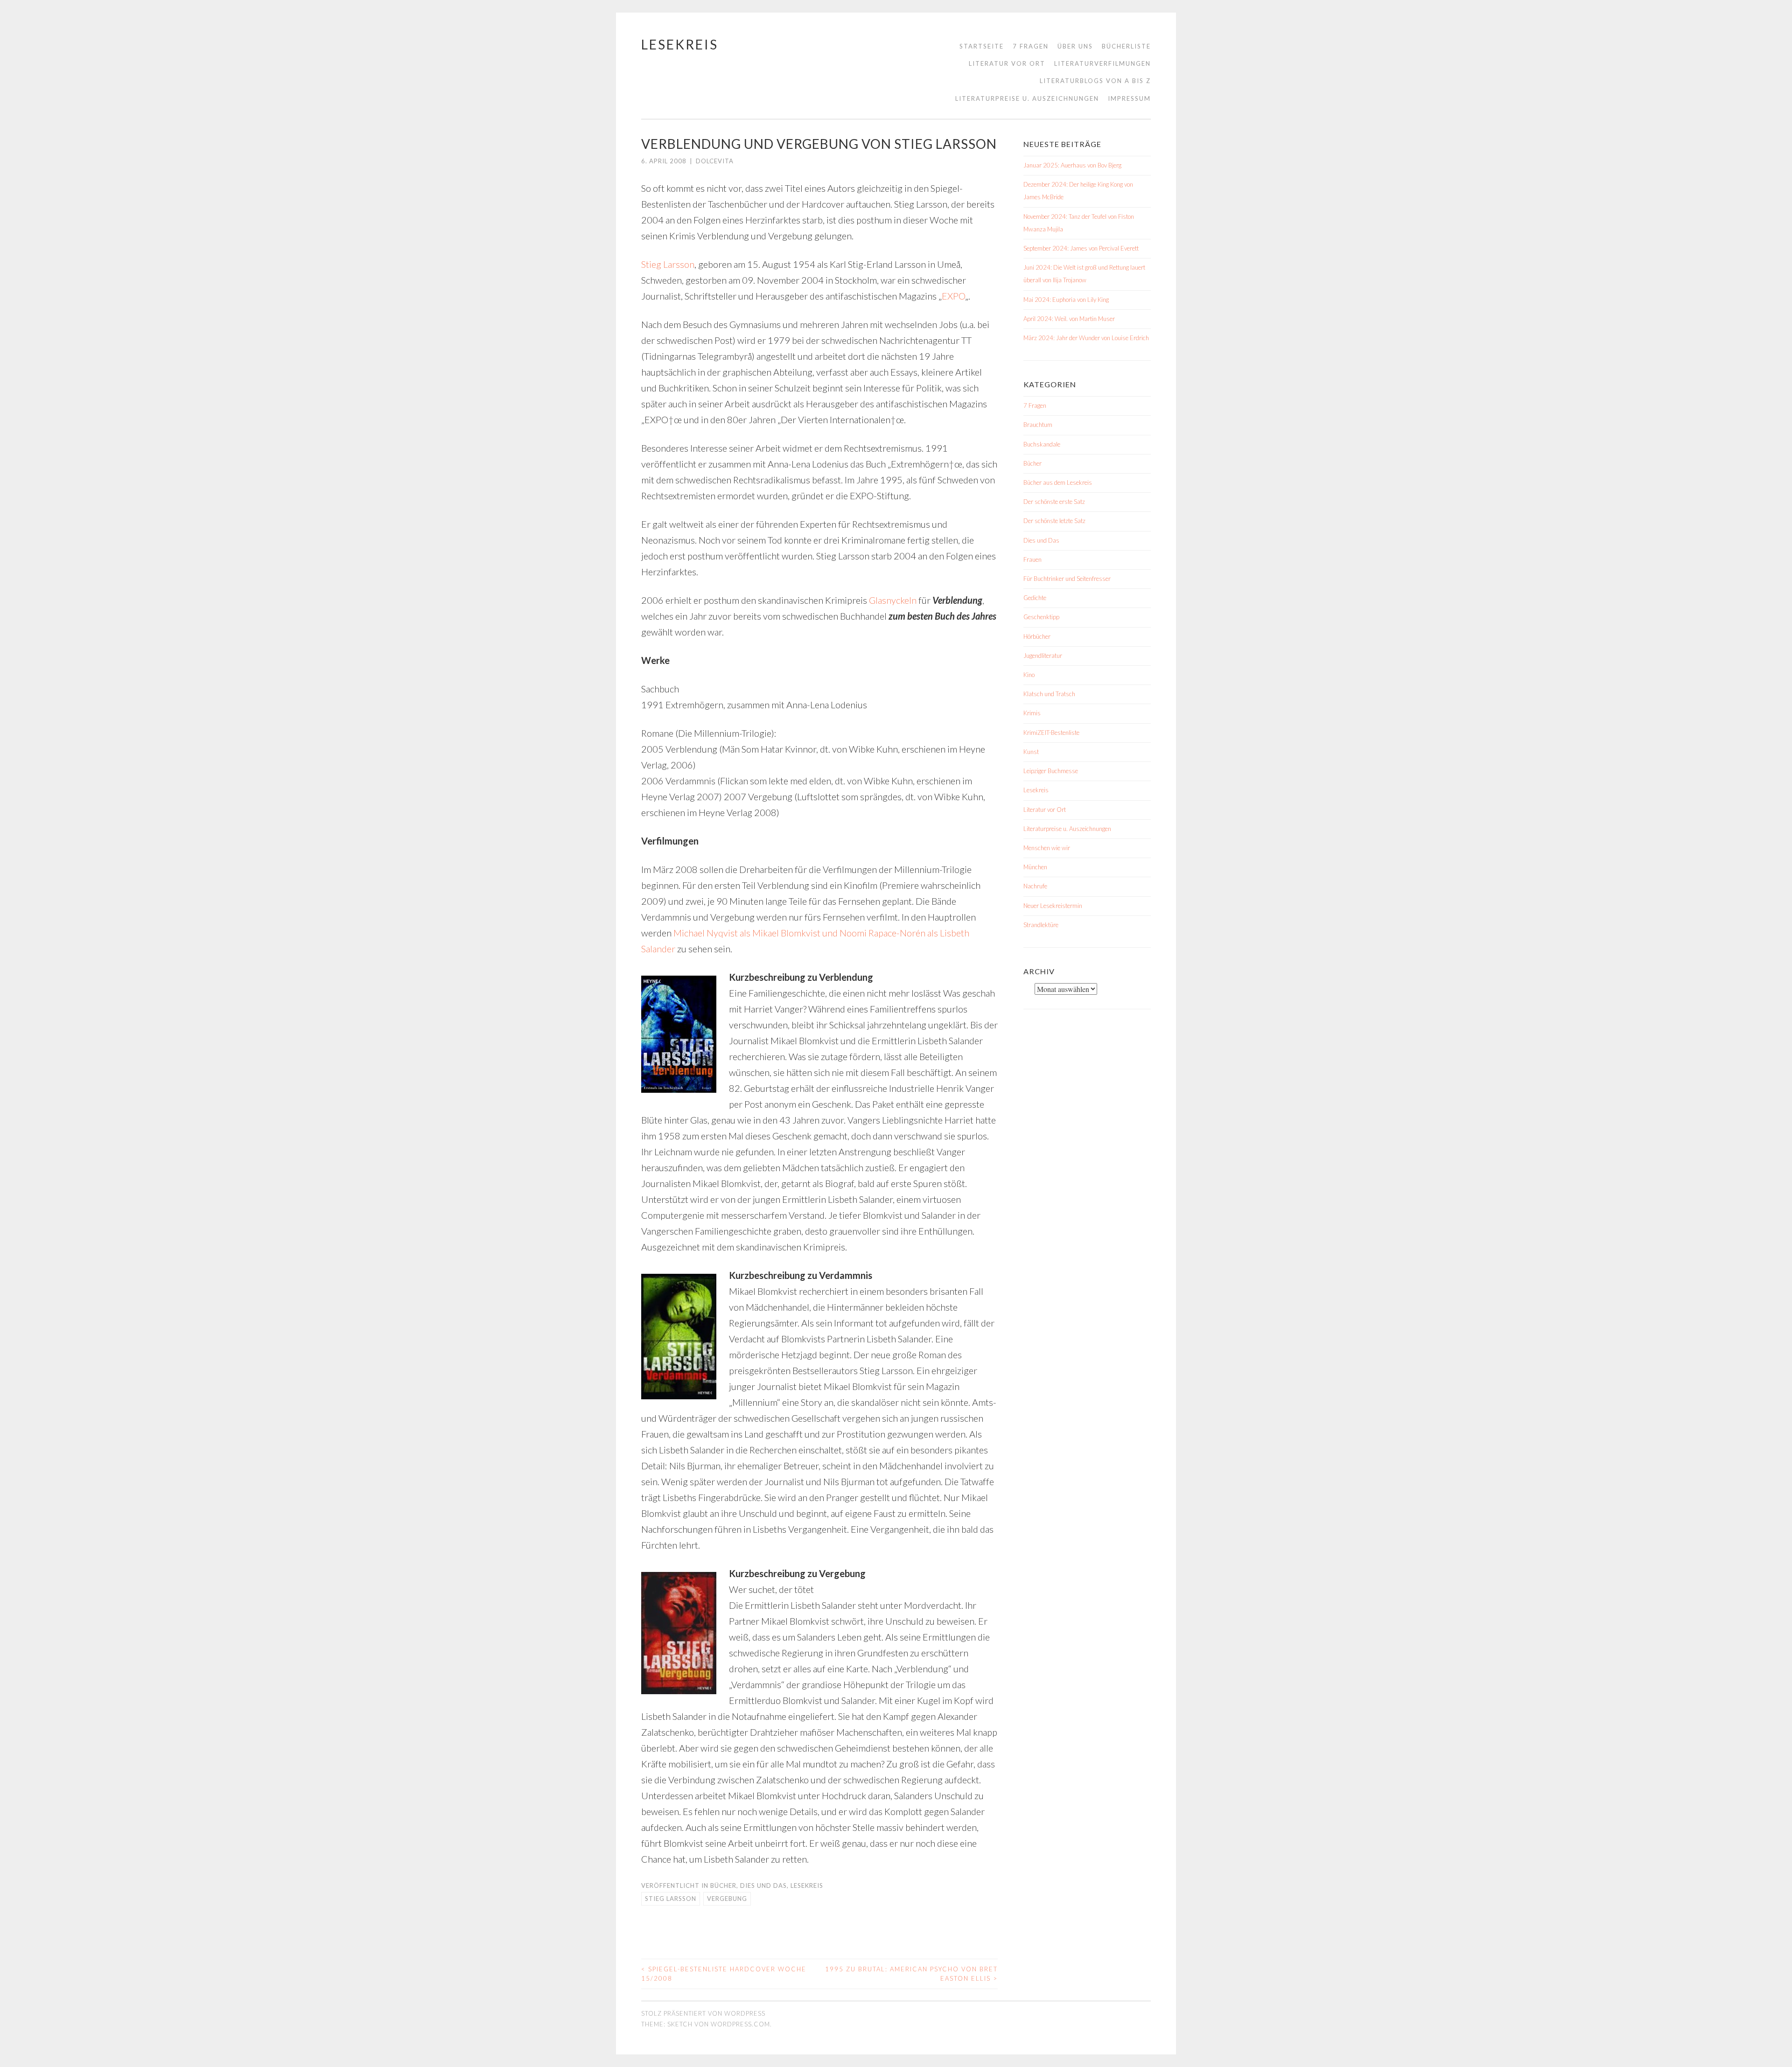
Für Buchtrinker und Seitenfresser (1067, 579)
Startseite (982, 46)
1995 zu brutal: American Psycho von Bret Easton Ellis (911, 1974)
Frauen (1032, 559)
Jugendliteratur (1043, 656)
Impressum (1129, 98)
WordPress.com (740, 2024)
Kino (1029, 675)
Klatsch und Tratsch (1049, 694)
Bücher (723, 1885)
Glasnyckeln (893, 600)
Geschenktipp (1041, 617)
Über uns (1075, 46)
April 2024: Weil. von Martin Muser (1069, 319)
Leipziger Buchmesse (1051, 771)
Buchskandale (1042, 444)
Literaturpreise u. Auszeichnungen (1027, 98)
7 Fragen (1031, 46)
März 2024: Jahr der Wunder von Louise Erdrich (1086, 338)
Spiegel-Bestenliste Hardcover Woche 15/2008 (724, 1974)
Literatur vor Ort (1007, 63)
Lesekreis (680, 44)
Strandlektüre (1041, 925)
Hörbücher (1037, 636)
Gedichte (1035, 598)
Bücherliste (1126, 46)
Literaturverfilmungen (1102, 63)
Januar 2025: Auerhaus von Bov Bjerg (1072, 165)
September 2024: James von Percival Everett (1081, 248)
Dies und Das (763, 1885)
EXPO (953, 296)
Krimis (1032, 713)
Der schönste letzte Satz (1054, 521)
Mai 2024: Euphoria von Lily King (1066, 300)
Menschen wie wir (1047, 848)
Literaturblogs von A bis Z (1095, 81)
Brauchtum (1038, 425)
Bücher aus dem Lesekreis (1058, 482)
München (1035, 867)
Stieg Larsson (668, 264)
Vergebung (727, 1899)
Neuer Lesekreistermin (1053, 906)
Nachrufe (1035, 886)
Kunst (1031, 752)
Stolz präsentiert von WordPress (703, 2013)
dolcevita (715, 161)
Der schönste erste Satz (1054, 502)
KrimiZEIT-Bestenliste (1051, 733)
